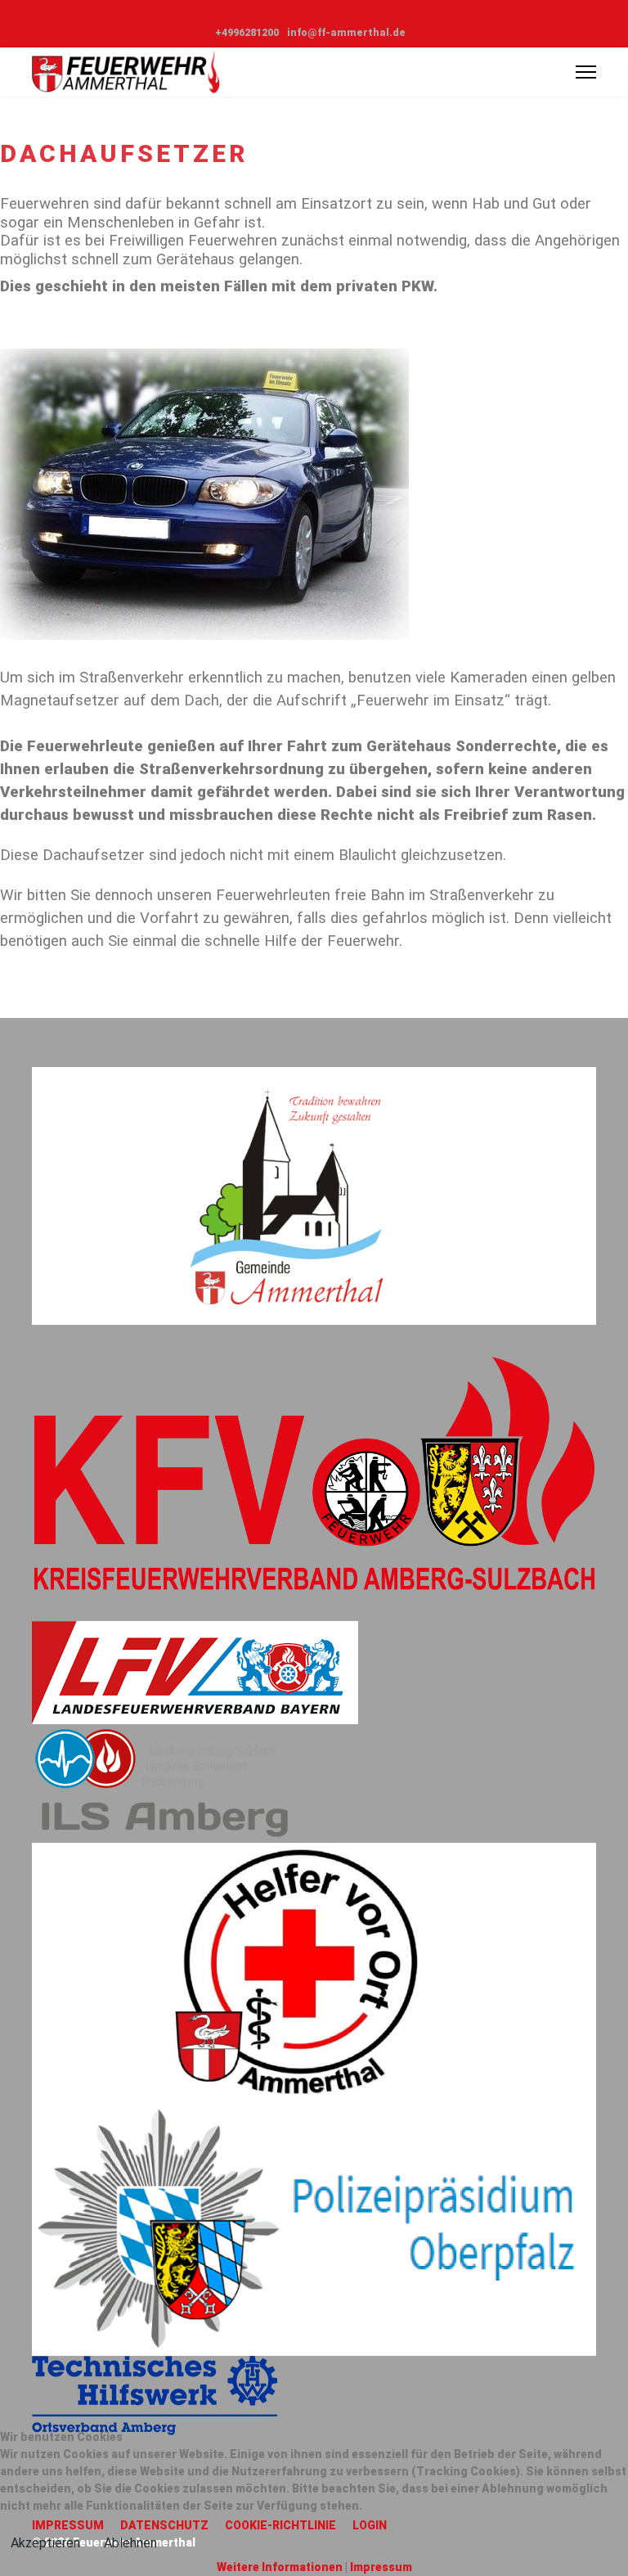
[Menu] (586, 72)
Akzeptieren (45, 2543)
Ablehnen (130, 2543)
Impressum (381, 2567)
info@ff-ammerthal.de (346, 32)
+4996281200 (247, 32)
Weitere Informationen (280, 2567)
